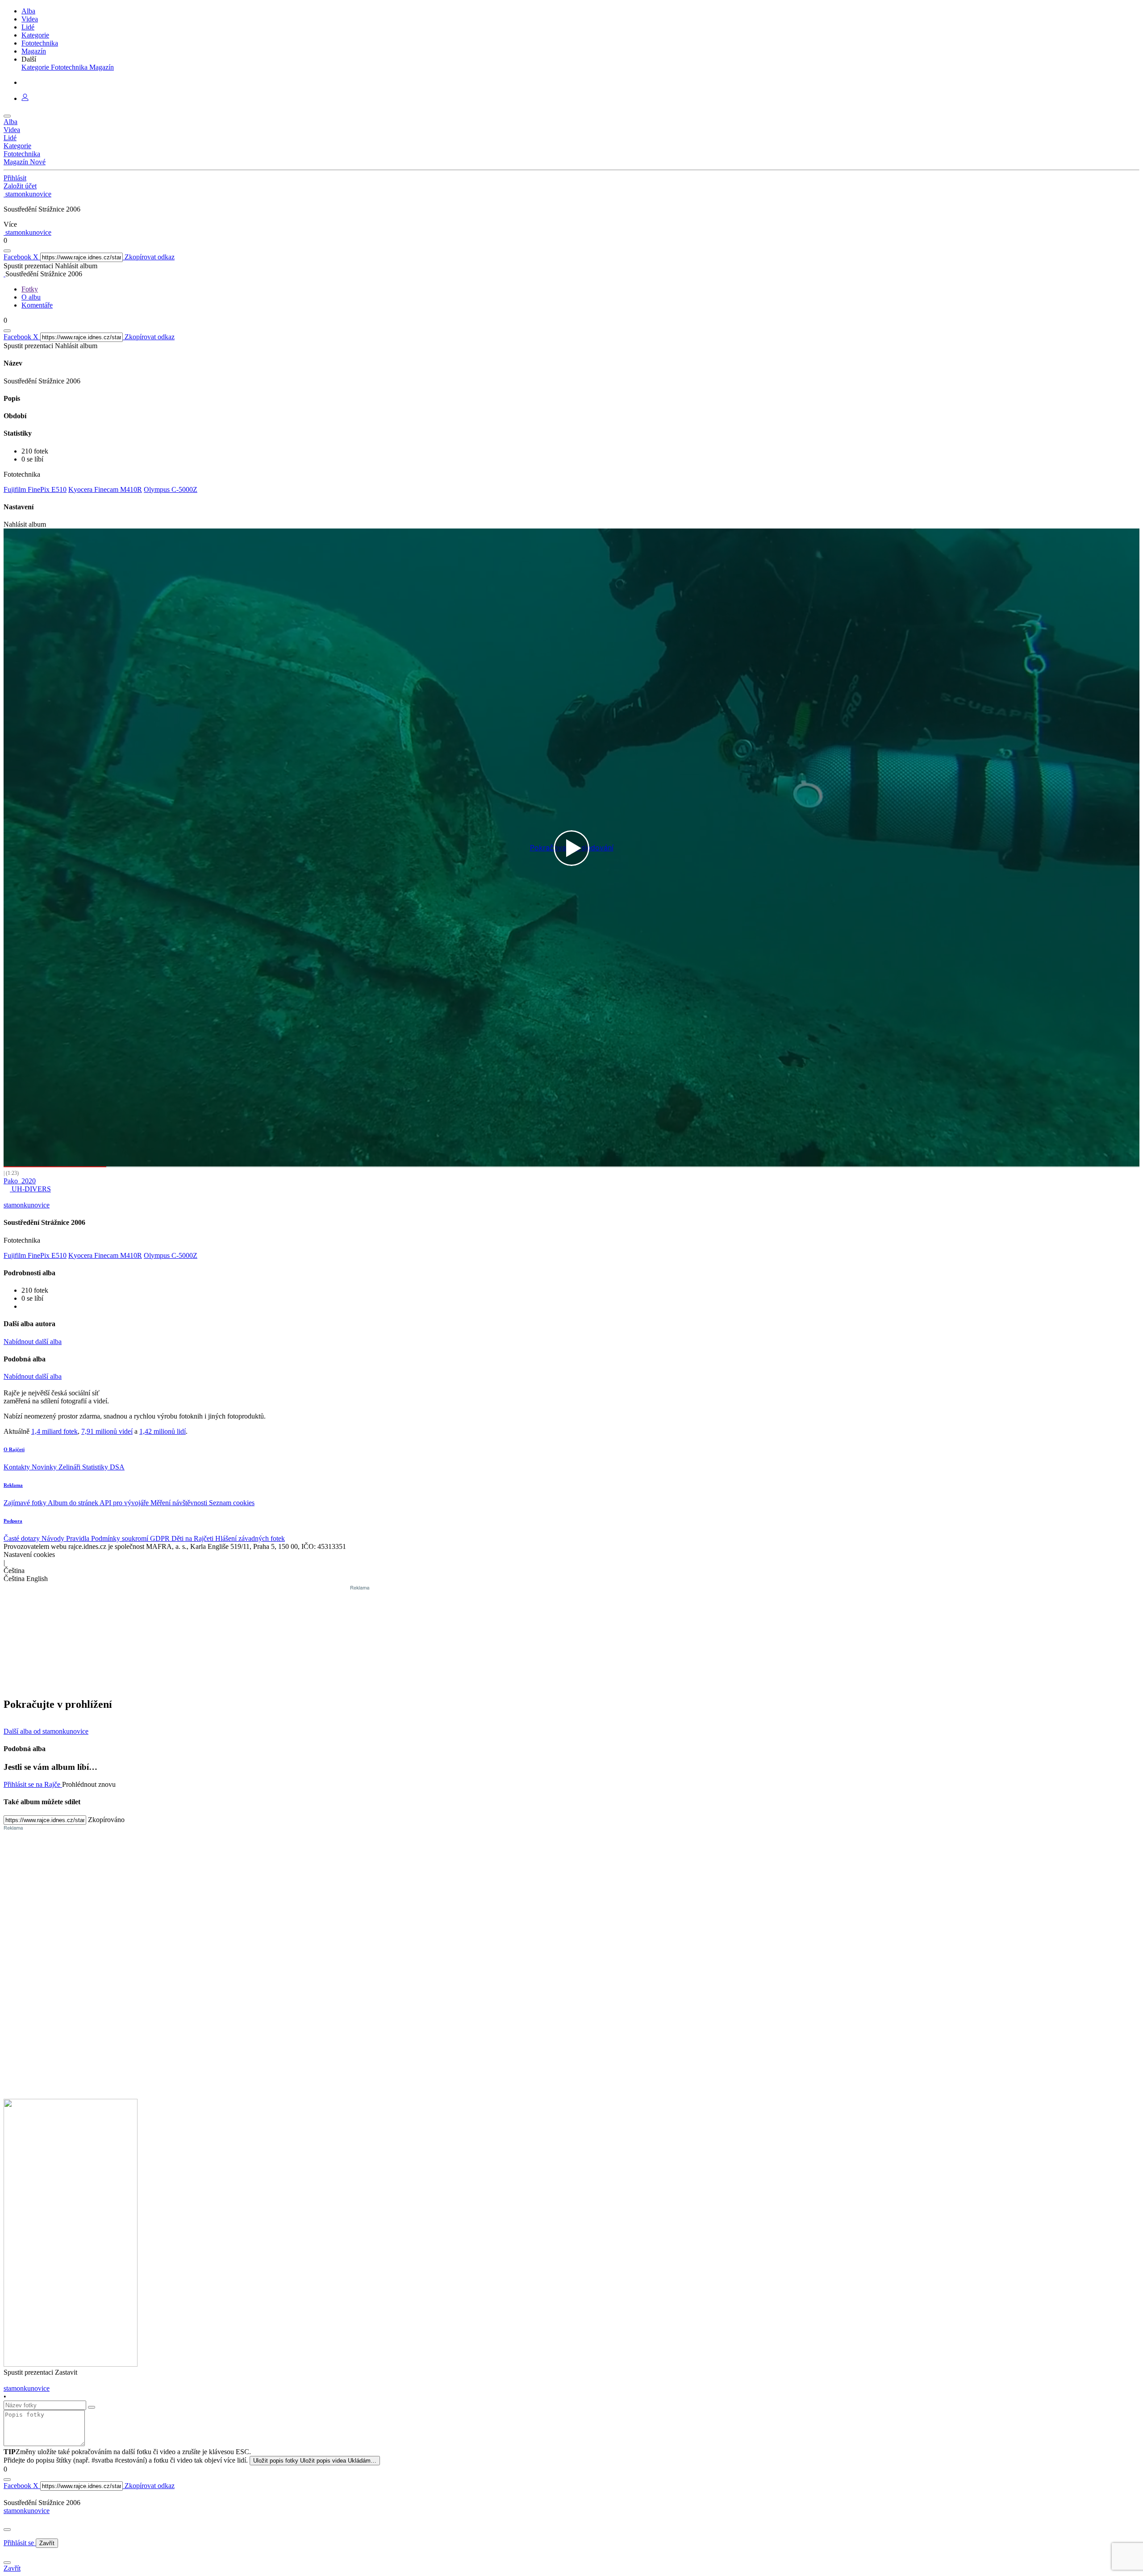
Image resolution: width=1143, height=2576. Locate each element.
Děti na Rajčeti (193, 1538)
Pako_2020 (20, 1181)
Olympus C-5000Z (171, 489)
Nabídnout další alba (33, 1342)
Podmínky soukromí (121, 1538)
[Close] (7, 2530)
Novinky (45, 1467)
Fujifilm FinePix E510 (35, 489)
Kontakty (18, 1467)
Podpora (13, 1521)
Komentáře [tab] (37, 305)
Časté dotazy (23, 1538)
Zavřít (47, 2543)
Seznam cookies (232, 1503)
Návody (54, 1538)
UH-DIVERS (30, 1189)
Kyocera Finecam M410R (105, 489)
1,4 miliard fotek (54, 1431)
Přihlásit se (20, 2543)
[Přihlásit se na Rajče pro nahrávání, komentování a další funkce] (25, 98)
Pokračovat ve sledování (572, 848)
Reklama (13, 1485)
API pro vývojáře (125, 1503)
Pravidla (79, 1538)
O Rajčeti (14, 1449)
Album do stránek (74, 1503)
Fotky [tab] (30, 289)
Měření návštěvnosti (180, 1503)
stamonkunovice (27, 2511)
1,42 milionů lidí (163, 1431)
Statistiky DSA (103, 1467)
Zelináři (70, 1467)
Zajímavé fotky (26, 1503)
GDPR (161, 1538)
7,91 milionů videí (107, 1431)
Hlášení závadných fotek (250, 1538)
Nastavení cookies (29, 1554)
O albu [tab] (31, 297)
